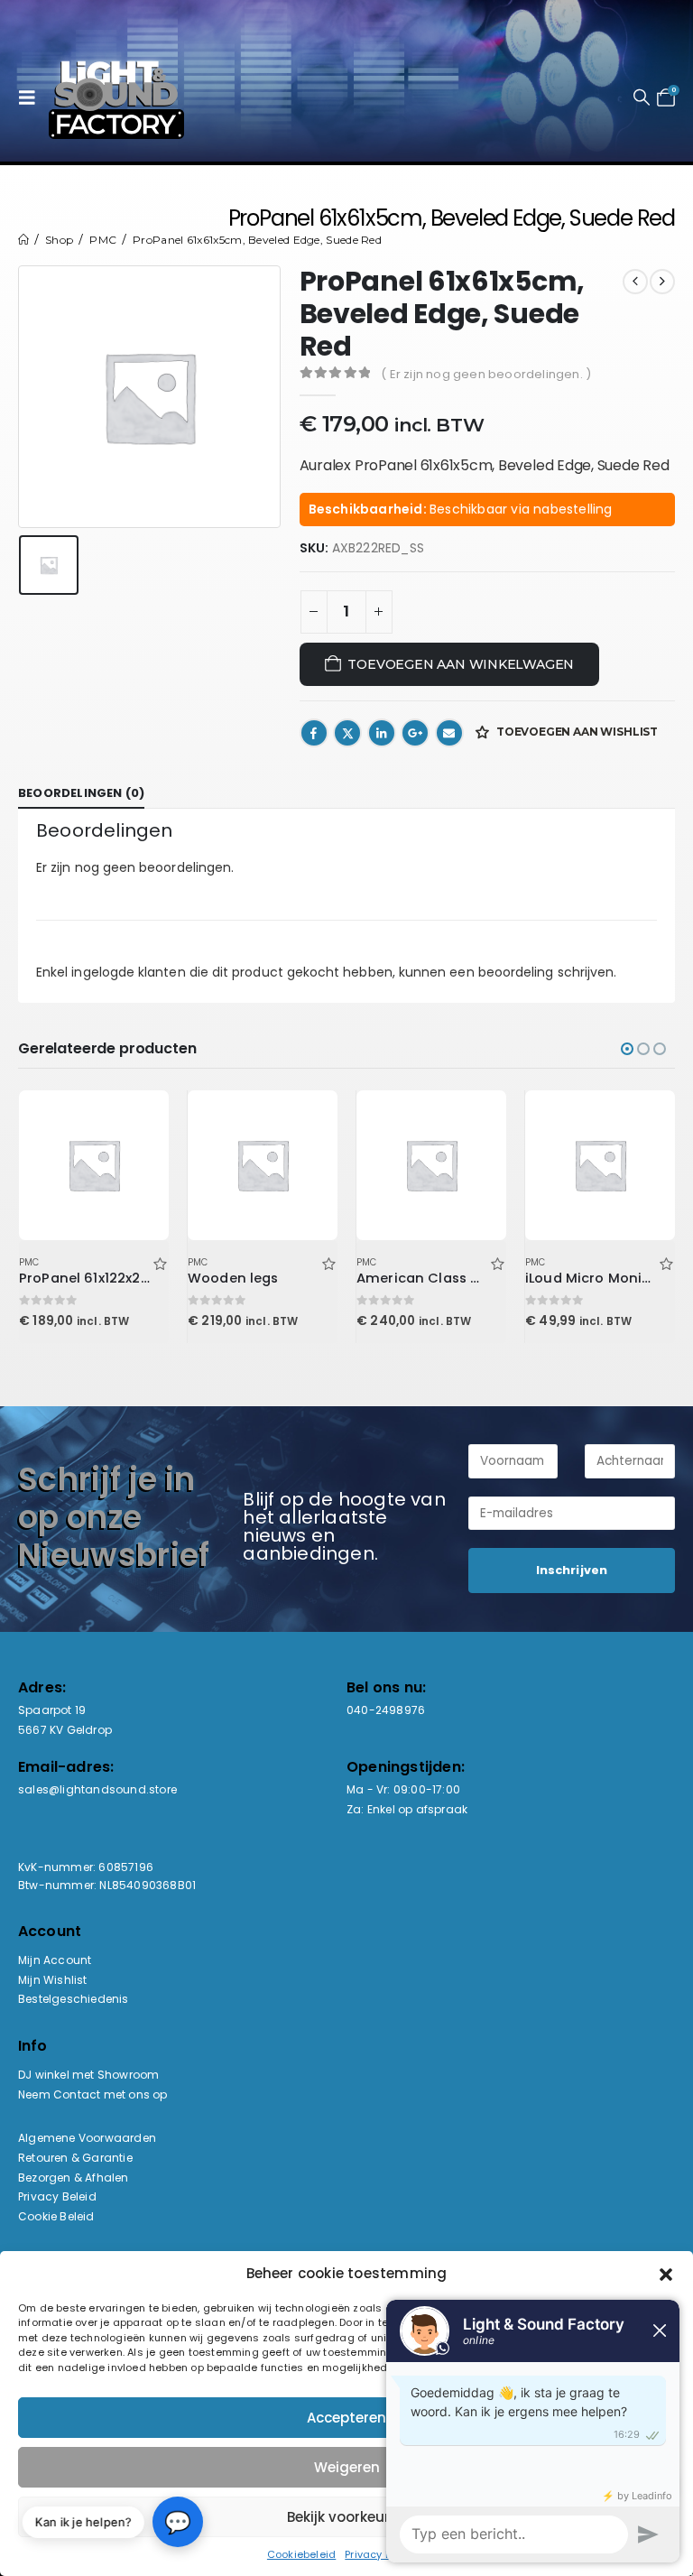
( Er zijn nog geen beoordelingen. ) (486, 374)
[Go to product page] (93, 1165)
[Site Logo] (116, 97)
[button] (32, 97)
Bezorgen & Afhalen (74, 2178)
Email (449, 733)
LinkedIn (382, 733)
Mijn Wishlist (53, 1980)
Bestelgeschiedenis (74, 1999)
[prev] (635, 282)
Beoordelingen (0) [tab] (81, 793)
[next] (662, 282)
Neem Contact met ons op (93, 2094)
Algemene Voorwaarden (87, 2138)
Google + (415, 733)
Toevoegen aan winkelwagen (461, 664)
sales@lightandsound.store (97, 1789)
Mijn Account (55, 1960)
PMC (29, 1262)
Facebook (314, 733)
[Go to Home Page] (23, 240)
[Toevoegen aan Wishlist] (160, 1262)
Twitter (347, 733)
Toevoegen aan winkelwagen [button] (139, 1120)
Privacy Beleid (57, 2196)
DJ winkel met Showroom (88, 2075)
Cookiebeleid (301, 2554)
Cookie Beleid (56, 2216)
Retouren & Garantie (75, 2158)
